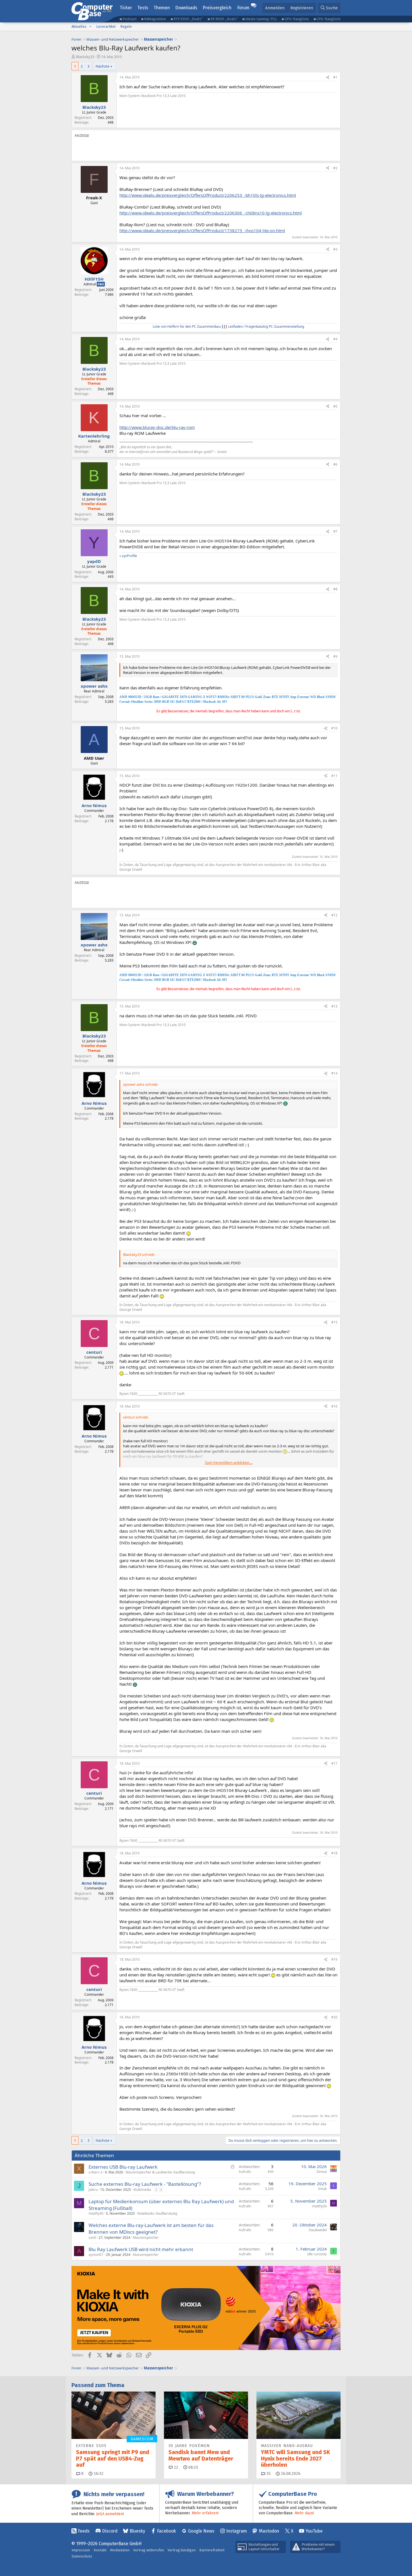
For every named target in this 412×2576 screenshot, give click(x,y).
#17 (334, 1763)
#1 (335, 77)
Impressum (81, 2550)
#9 (335, 656)
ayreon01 (96, 2255)
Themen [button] (162, 8)
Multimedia (142, 2190)
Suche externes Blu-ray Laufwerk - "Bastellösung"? (145, 2184)
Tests (143, 8)
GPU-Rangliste (297, 19)
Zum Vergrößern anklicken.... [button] (229, 1463)
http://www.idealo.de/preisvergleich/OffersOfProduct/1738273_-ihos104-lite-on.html (202, 230)
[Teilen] (328, 78)
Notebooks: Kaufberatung (157, 2213)
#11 (334, 776)
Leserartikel (106, 26)
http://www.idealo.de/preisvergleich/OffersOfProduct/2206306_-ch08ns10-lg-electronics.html (211, 213)
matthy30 (96, 2213)
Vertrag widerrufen (149, 2550)
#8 (335, 589)
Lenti (92, 2237)
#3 (335, 249)
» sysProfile (128, 556)
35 (268, 2474)
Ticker (126, 8)
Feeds (84, 2531)
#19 (334, 1959)
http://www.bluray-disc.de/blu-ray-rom (157, 427)
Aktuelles (79, 26)
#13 (334, 1006)
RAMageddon (155, 19)
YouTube (314, 2531)
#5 (335, 406)
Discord (110, 2531)
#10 (334, 728)
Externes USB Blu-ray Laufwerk (123, 2167)
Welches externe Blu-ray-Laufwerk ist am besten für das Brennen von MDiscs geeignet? (151, 2229)
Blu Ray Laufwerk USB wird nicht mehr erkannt (141, 2249)
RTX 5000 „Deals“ (188, 19)
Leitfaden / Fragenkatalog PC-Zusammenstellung (266, 326)
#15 (334, 1322)
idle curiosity (317, 2254)
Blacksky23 (85, 57)
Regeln (126, 26)
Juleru (93, 2190)
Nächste (102, 66)
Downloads (186, 8)
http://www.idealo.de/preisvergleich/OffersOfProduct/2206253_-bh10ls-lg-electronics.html (208, 195)
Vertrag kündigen (182, 2550)
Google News (201, 2531)
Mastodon (269, 2531)
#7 (335, 531)
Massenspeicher (146, 2237)
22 (175, 2467)
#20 (334, 2017)
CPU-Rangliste (328, 19)
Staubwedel (318, 2230)
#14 (334, 1073)
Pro (101, 284)
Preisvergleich (217, 8)
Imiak (322, 2189)
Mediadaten (120, 2550)
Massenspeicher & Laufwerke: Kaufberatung (160, 2172)
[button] (90, 27)
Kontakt (100, 2550)
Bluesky (137, 2531)
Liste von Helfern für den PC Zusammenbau (187, 326)
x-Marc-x (95, 2172)
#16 (334, 1406)
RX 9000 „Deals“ (224, 19)
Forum (243, 8)
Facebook (166, 2531)
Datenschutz (82, 2556)
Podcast (129, 19)
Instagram (237, 2531)
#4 (335, 339)
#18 (334, 1853)
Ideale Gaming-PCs (261, 19)
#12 (334, 915)
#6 (335, 464)
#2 (335, 168)
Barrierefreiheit (212, 2550)
